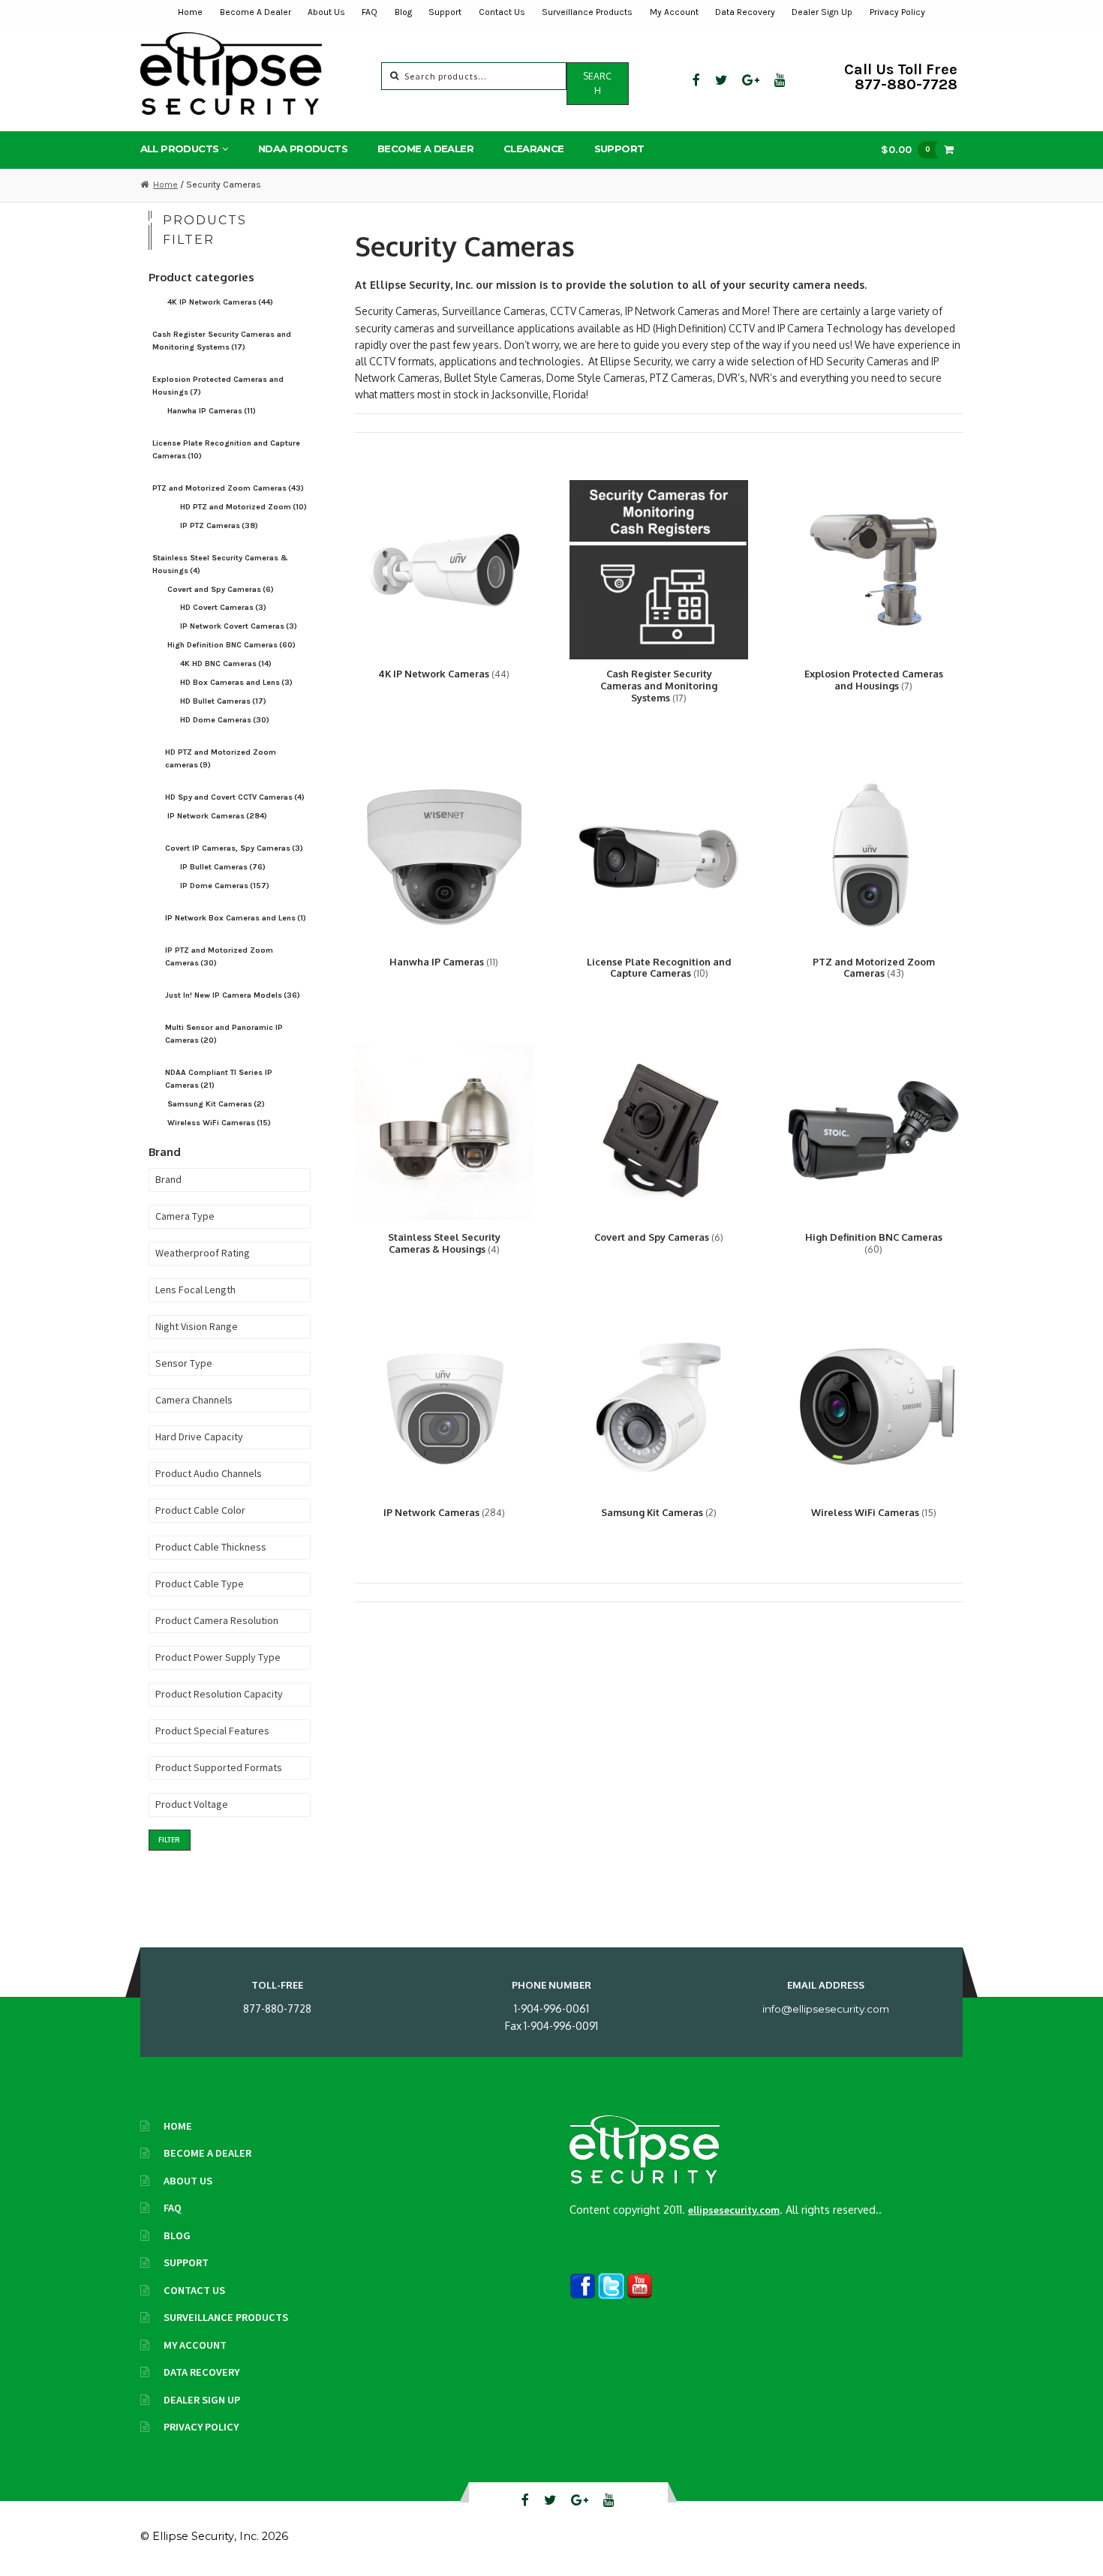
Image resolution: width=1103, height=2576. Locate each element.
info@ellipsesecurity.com (826, 2009)
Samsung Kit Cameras (216, 1104)
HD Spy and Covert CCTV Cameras (235, 797)
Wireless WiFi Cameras (219, 1123)
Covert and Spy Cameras (221, 589)
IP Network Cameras (217, 816)
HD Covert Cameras (223, 607)
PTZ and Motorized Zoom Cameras (228, 488)
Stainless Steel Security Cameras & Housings (220, 564)
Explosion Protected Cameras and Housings (218, 386)
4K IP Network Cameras (220, 302)
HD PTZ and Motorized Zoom (243, 507)
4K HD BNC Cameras (226, 664)
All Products (180, 149)
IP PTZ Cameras (219, 525)
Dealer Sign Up (822, 12)
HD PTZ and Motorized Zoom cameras (221, 758)
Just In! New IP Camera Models (233, 995)
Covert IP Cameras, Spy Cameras (234, 848)
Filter (169, 1840)
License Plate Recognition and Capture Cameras (226, 449)
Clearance (534, 149)
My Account (674, 12)
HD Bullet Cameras (223, 701)
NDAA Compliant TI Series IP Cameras (219, 1079)
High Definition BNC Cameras (231, 645)
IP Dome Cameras (225, 886)
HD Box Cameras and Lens (236, 682)
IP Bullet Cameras (223, 867)
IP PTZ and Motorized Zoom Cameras (219, 956)
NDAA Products (303, 149)
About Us (326, 12)
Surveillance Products (587, 12)
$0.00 (906, 149)
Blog (403, 12)
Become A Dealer (255, 12)
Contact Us (502, 12)
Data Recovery (745, 12)
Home (190, 12)
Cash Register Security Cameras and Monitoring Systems (222, 341)
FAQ (370, 12)
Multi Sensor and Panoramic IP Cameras (224, 1034)
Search (597, 83)
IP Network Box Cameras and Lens (236, 918)
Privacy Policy (897, 12)
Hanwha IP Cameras (212, 411)
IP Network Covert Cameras (239, 626)
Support (445, 12)
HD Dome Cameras (225, 720)
